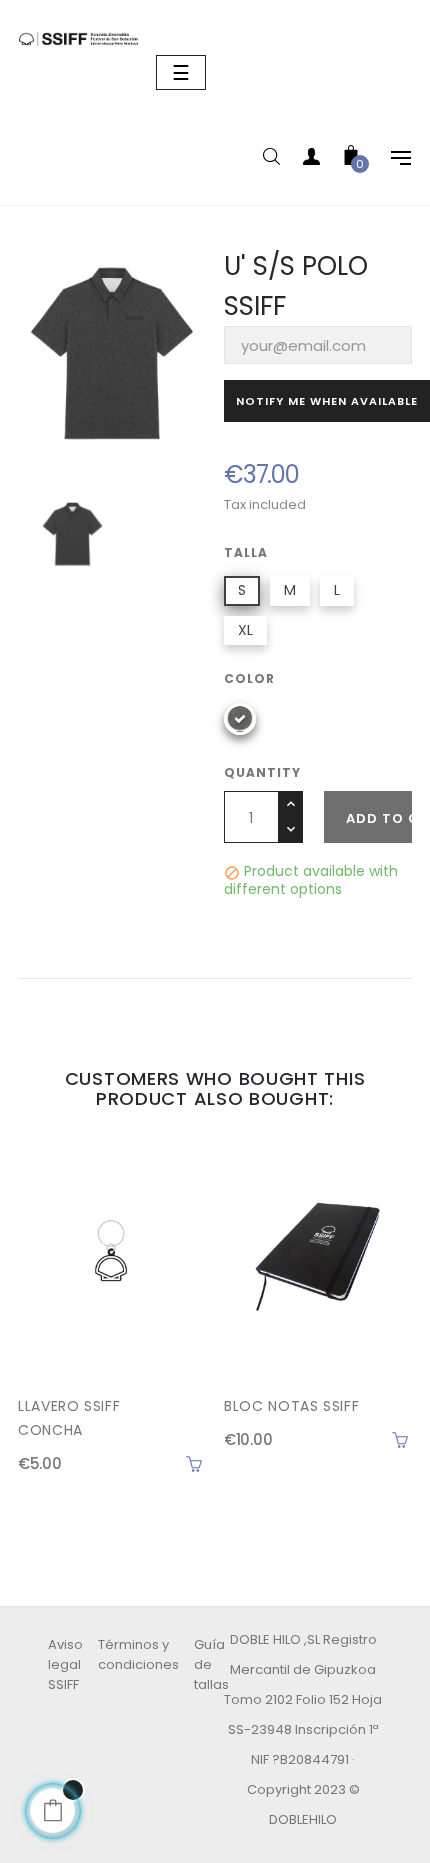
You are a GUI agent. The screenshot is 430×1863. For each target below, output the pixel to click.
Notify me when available (327, 401)
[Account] (311, 160)
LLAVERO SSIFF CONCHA (69, 1418)
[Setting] (391, 160)
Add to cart (379, 818)
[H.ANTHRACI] (240, 719)
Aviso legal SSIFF (65, 1664)
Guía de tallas (211, 1664)
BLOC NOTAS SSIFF (291, 1406)
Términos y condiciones (138, 1654)
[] (194, 1464)
